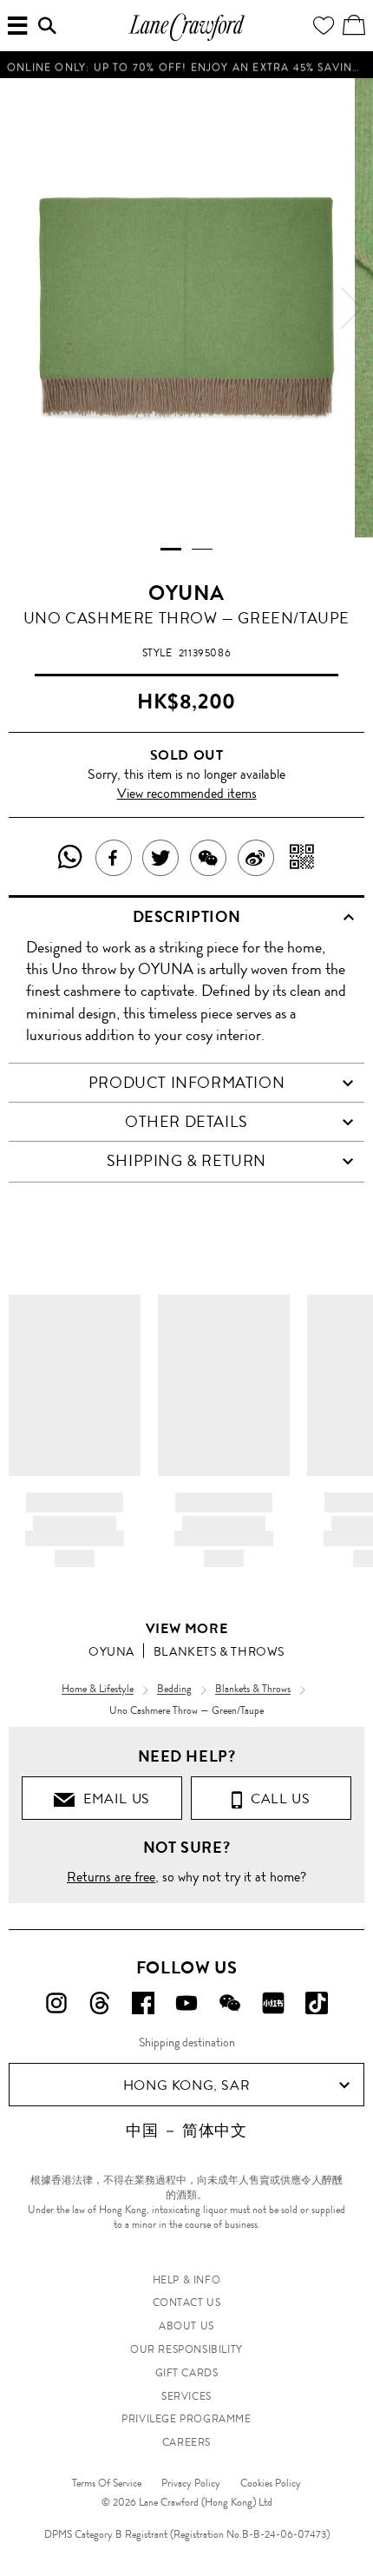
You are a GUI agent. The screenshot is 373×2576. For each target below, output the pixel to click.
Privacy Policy (191, 2483)
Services (186, 2396)
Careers (186, 2442)
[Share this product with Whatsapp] (71, 858)
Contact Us (187, 2303)
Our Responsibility (186, 2349)
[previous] (22, 308)
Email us (113, 1799)
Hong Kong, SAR (186, 2085)
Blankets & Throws (219, 1651)
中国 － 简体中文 (186, 2131)
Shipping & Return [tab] (186, 1161)
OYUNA (186, 593)
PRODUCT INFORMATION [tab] (186, 1083)
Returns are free (111, 1877)
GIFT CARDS (187, 2373)
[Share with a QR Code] (302, 858)
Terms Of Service (107, 2483)
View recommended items (187, 793)
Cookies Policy (271, 2483)
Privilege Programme (186, 2419)
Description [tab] (187, 917)
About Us (186, 2326)
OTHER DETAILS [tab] (186, 1122)
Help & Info (187, 2280)
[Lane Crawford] (186, 39)
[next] (351, 308)
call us (276, 1799)
